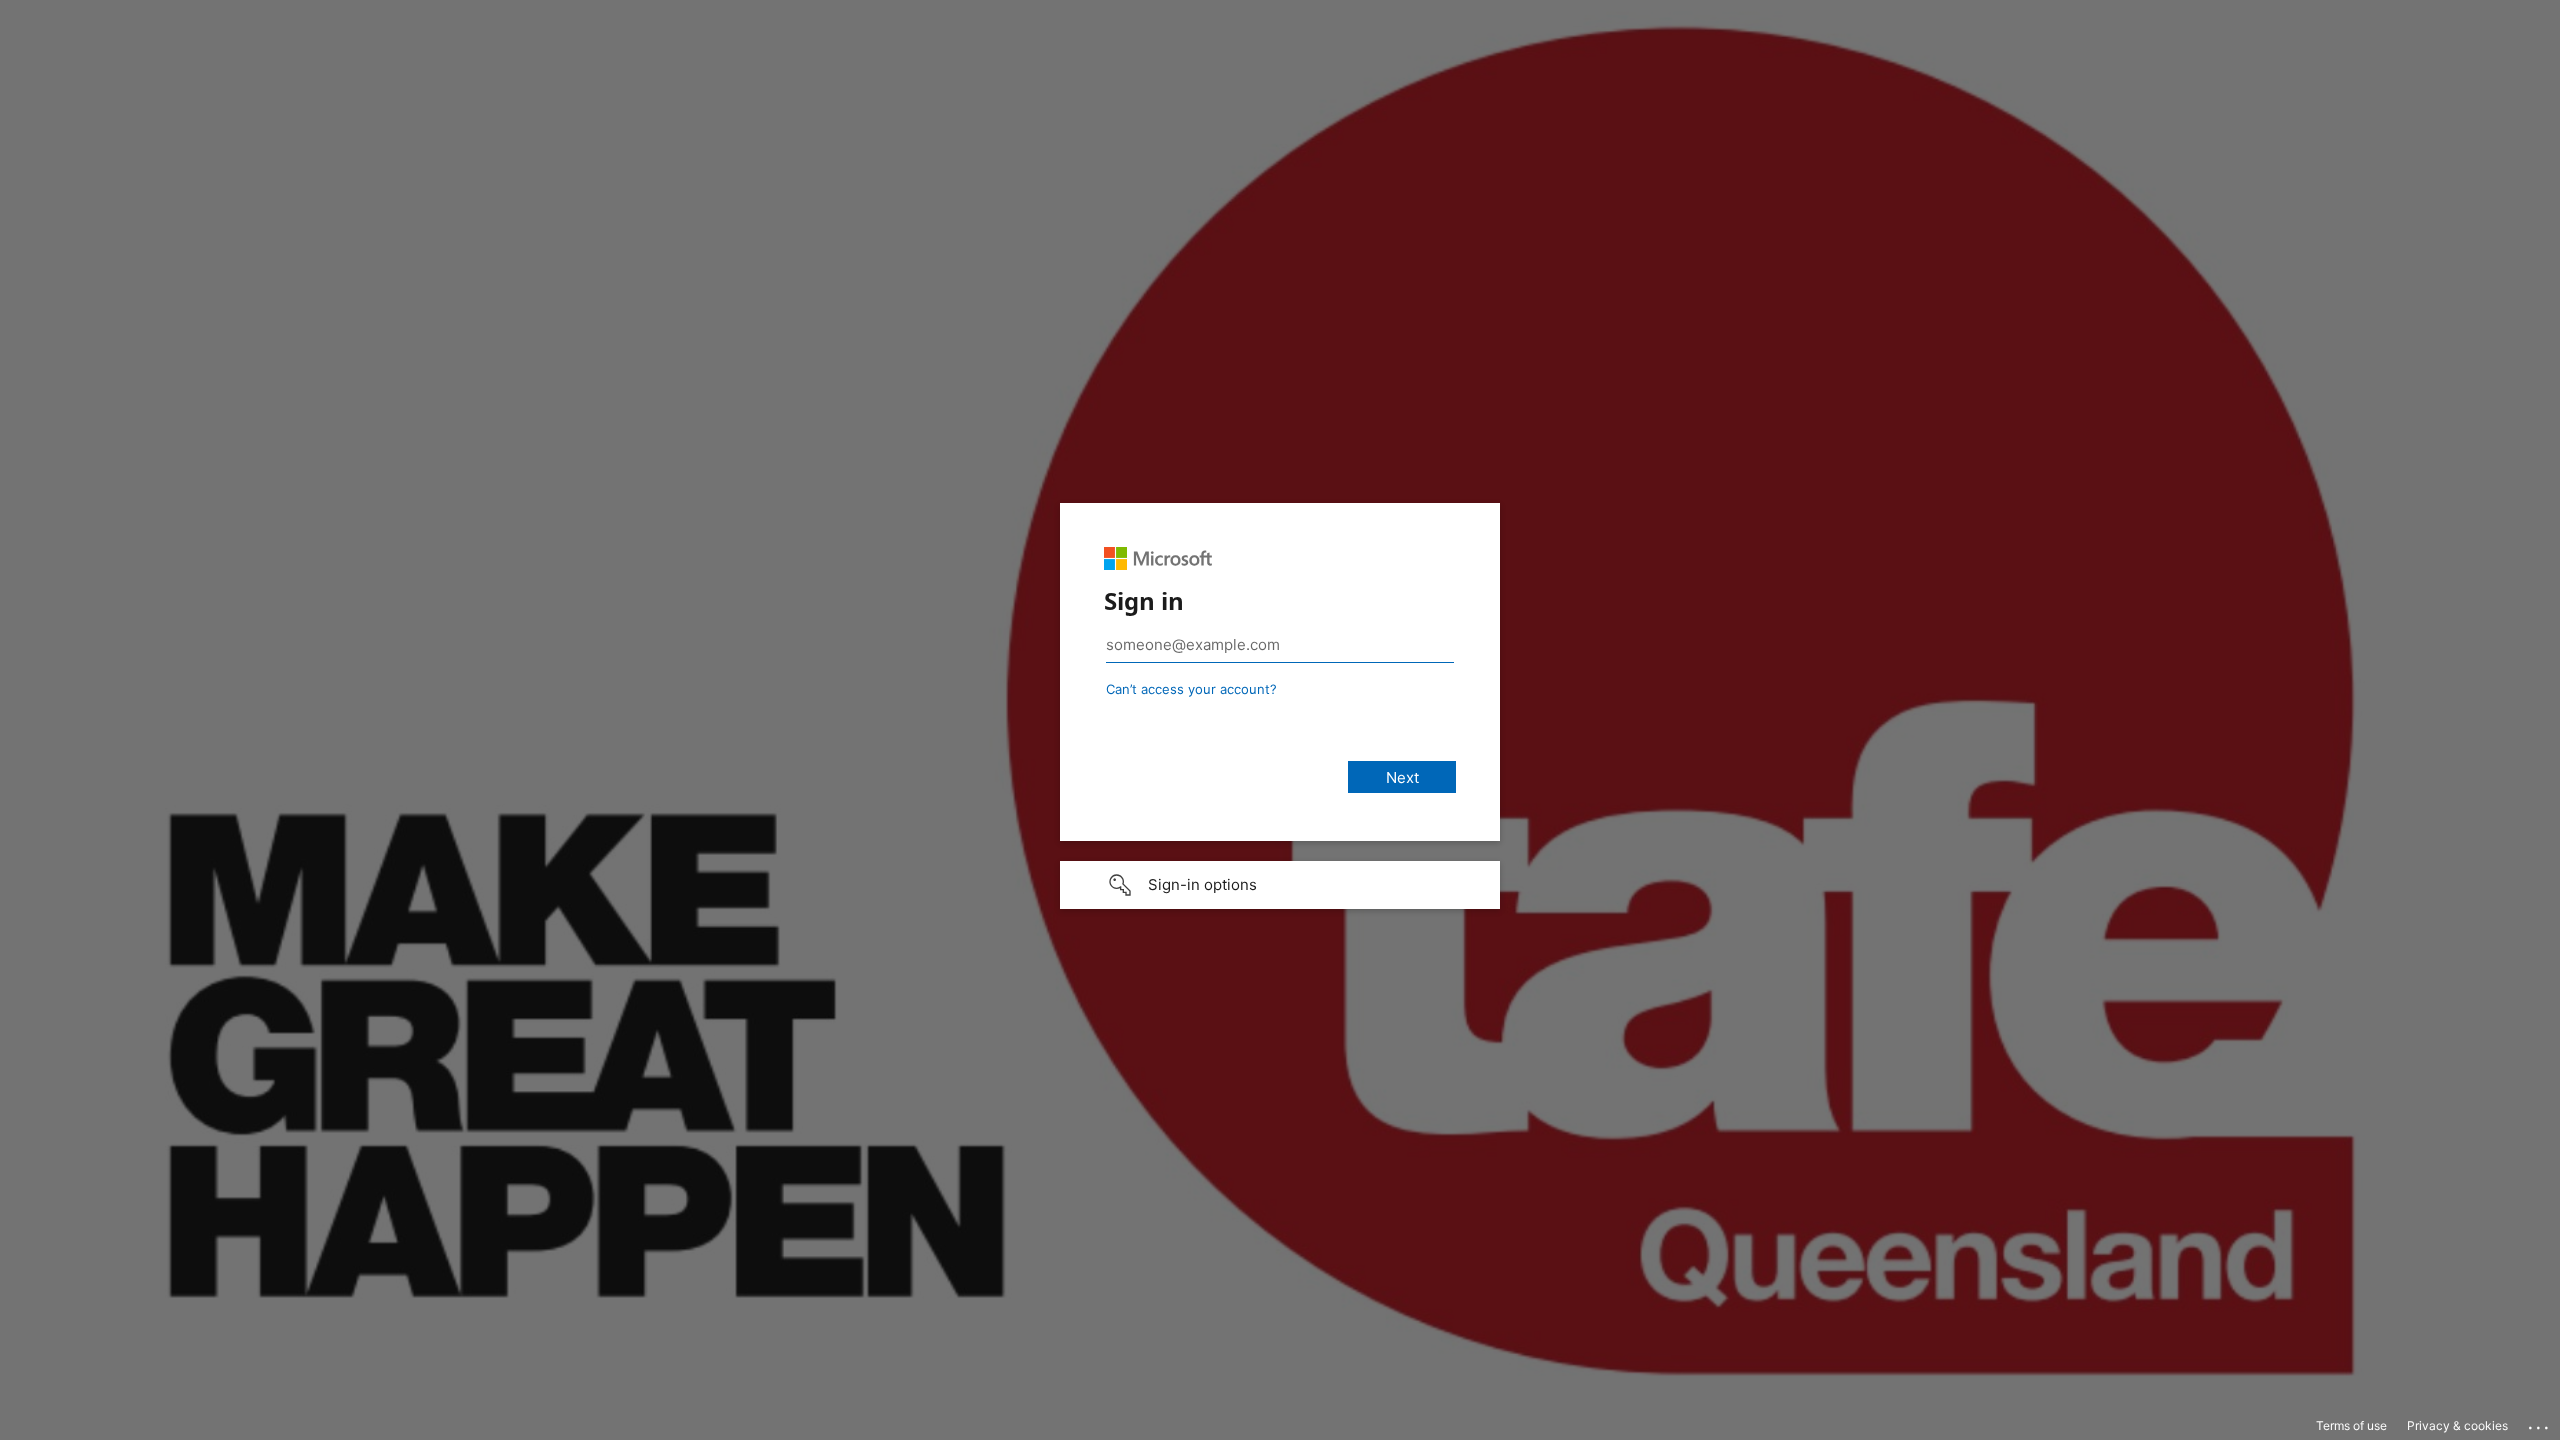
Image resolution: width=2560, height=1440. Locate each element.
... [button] (2540, 1423)
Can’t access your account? (1191, 689)
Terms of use (2351, 1425)
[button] (1280, 885)
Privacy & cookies (2457, 1425)
